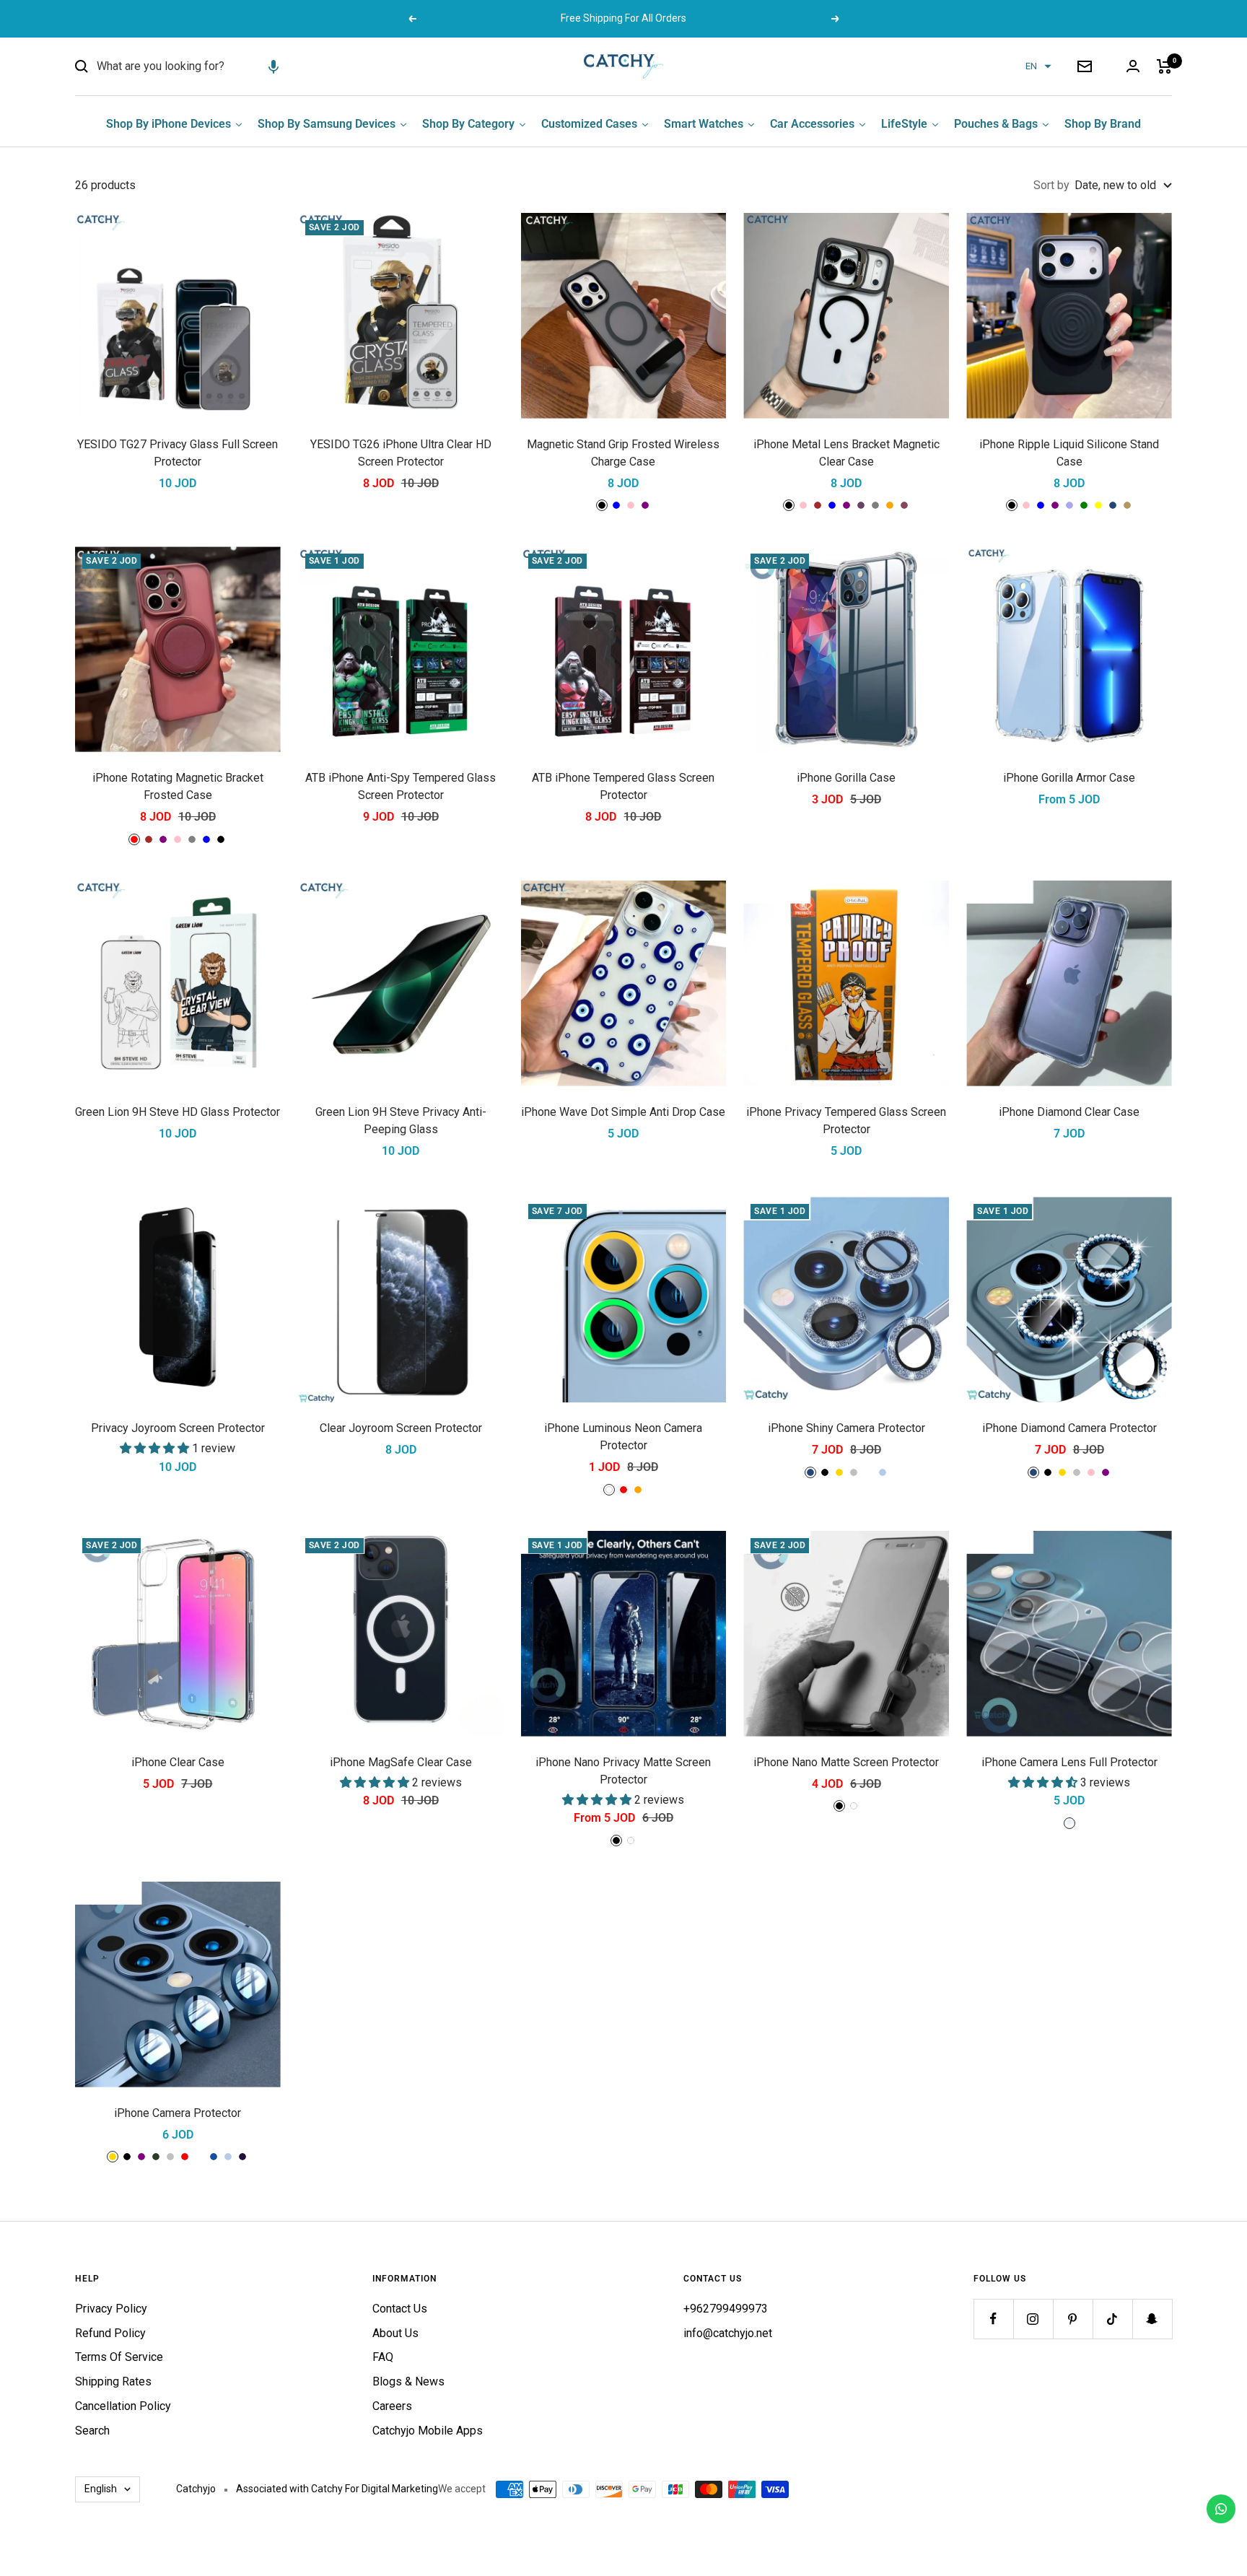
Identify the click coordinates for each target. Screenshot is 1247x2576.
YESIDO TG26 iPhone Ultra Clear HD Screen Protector (401, 453)
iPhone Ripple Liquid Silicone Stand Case (1069, 453)
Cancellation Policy (123, 2406)
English (101, 2489)
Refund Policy (110, 2333)
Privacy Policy (111, 2309)
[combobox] (205, 66)
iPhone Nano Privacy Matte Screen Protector (623, 1771)
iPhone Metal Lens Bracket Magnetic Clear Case (846, 453)
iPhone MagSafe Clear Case (401, 1762)
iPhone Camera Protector (178, 2113)
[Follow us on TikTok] (1112, 2319)
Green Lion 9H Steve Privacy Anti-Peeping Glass (401, 1121)
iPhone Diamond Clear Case (1069, 1112)
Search (92, 2431)
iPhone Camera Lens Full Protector (1069, 1762)
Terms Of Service (119, 2357)
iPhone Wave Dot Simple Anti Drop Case (623, 1112)
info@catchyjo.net (728, 2333)
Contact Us (400, 2309)
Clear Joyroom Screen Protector (401, 1428)
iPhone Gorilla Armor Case (1069, 778)
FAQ (383, 2357)
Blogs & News (408, 2381)
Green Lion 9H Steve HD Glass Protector (178, 1112)
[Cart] (1164, 66)
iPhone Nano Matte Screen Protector (846, 1762)
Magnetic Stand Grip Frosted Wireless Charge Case (623, 453)
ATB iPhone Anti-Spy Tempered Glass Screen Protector (401, 786)
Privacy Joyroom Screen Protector (178, 1428)
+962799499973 (726, 2309)
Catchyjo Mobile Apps (428, 2431)
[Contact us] (1221, 2509)
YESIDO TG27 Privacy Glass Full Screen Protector (178, 453)
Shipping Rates (113, 2381)
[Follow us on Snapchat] (1152, 2319)
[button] (274, 66)
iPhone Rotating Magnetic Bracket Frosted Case (178, 786)
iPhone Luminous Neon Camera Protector (623, 1437)
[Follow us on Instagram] (1033, 2319)
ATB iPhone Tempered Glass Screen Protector (623, 786)
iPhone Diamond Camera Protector (1069, 1428)
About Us (395, 2333)
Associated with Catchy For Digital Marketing (337, 2489)
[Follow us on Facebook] (993, 2319)
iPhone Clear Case (178, 1762)
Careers (392, 2406)
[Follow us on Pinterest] (1073, 2319)
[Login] (1133, 66)
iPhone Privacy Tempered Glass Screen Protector (846, 1121)
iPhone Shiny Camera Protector (846, 1428)
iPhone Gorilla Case (846, 778)
